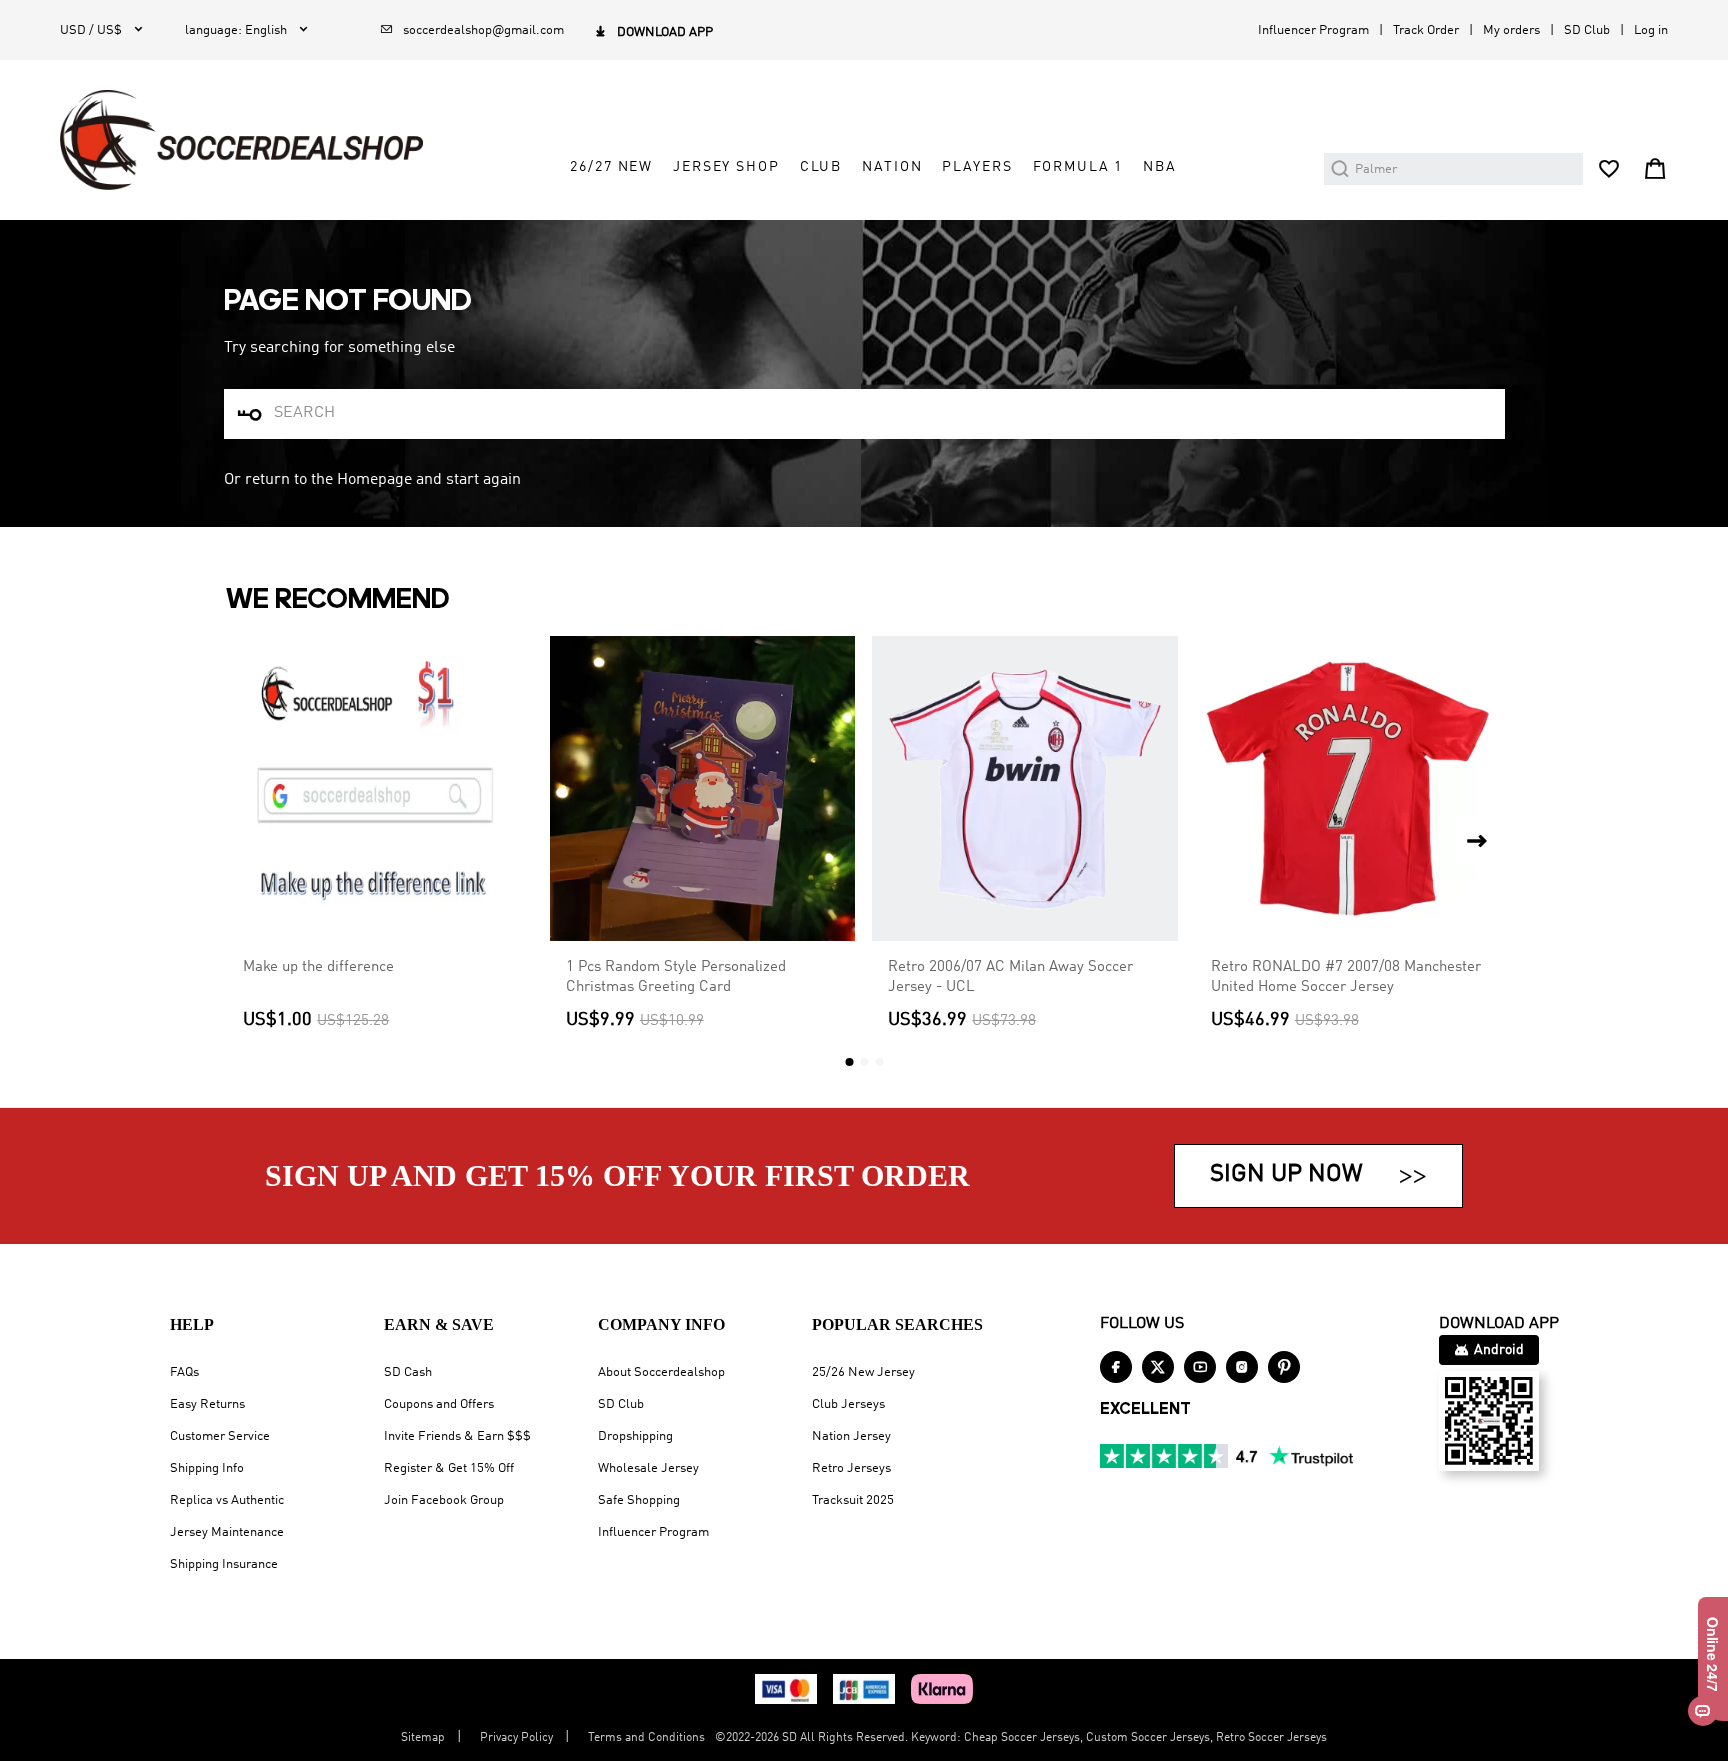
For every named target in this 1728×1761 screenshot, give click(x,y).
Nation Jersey (851, 1436)
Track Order (1426, 30)
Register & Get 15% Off (449, 1468)
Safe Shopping (639, 1500)
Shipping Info (207, 1468)
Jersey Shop (726, 167)
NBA (1160, 167)
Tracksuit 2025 (853, 1500)
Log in (1651, 30)
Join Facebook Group (444, 1500)
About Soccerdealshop (661, 1372)
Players (977, 167)
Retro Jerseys (851, 1468)
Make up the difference (318, 967)
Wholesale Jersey (648, 1468)
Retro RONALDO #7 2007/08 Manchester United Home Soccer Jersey (1346, 977)
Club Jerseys (848, 1404)
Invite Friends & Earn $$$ (457, 1436)
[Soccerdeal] (241, 140)
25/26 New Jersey (863, 1372)
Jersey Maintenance (227, 1532)
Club (821, 167)
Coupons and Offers (439, 1404)
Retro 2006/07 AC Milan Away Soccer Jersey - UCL (1010, 977)
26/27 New (611, 167)
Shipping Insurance (224, 1564)
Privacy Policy (516, 1738)
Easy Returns (207, 1404)
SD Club (1587, 30)
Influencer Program (1313, 30)
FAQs (184, 1372)
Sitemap (423, 1738)
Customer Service (220, 1436)
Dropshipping (635, 1436)
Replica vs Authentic (227, 1500)
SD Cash (408, 1372)
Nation (892, 167)
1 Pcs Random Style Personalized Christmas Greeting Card (676, 977)
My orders (1511, 30)
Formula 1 (1078, 167)
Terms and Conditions (646, 1738)
